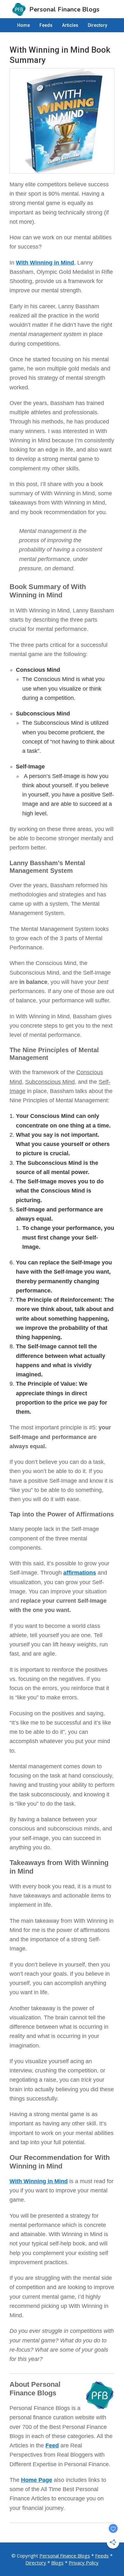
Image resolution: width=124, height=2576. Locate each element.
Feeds (102, 2556)
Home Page (37, 2480)
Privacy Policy (84, 2563)
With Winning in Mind (45, 263)
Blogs (57, 2563)
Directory (36, 2563)
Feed (52, 2445)
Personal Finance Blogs (65, 2556)
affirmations (80, 1573)
